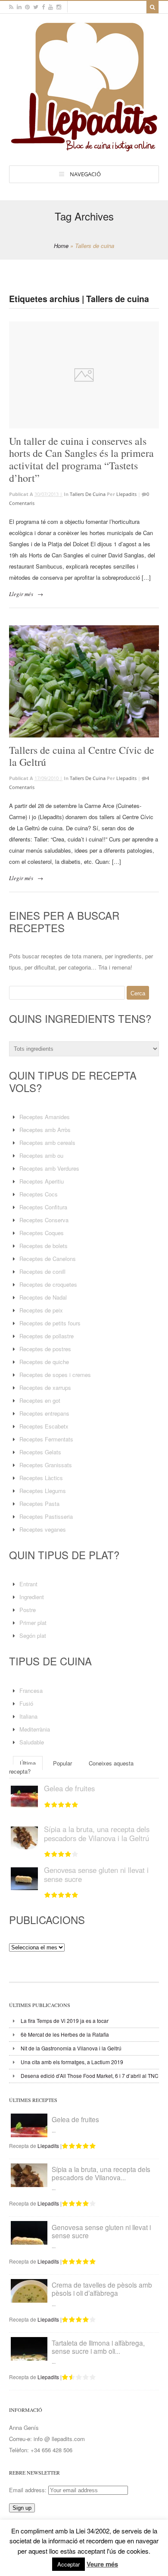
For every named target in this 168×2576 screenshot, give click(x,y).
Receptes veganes (43, 1529)
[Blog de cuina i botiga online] (84, 147)
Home (61, 246)
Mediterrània (35, 1729)
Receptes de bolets (44, 1246)
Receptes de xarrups (45, 1387)
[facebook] (43, 7)
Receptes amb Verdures (49, 1168)
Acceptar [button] (68, 2564)
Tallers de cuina (88, 494)
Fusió (26, 1703)
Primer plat (33, 1623)
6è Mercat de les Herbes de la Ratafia (65, 2034)
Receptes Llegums (43, 1491)
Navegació (85, 174)
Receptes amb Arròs (45, 1130)
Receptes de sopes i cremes (55, 1375)
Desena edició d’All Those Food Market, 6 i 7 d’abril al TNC (90, 2076)
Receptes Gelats (40, 1452)
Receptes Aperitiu (42, 1181)
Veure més (102, 2564)
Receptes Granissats (46, 1465)
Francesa (31, 1690)
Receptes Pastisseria (46, 1516)
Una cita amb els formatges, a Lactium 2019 (72, 2062)
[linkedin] (19, 7)
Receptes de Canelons (48, 1259)
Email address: (29, 2490)
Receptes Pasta (39, 1504)
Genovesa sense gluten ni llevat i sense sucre (96, 1874)
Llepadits (126, 494)
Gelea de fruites (69, 1788)
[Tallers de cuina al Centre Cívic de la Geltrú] (84, 681)
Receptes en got (40, 1400)
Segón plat (33, 1635)
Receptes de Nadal (43, 1297)
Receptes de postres (45, 1349)
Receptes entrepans (44, 1413)
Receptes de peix (41, 1310)
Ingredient (32, 1597)
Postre (28, 1610)
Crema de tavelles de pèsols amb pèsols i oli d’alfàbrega (102, 2289)
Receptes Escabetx (44, 1426)
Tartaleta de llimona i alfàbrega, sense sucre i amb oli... (98, 2347)
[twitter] (36, 7)
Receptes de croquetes (48, 1284)
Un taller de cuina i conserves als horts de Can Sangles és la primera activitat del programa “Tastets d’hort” (81, 459)
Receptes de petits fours (50, 1323)
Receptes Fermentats (46, 1439)
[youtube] (51, 7)
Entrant (28, 1584)
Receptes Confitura (43, 1207)
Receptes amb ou (41, 1155)
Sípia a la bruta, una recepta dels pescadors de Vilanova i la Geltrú (97, 1833)
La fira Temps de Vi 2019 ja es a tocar (65, 2021)
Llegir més (21, 594)
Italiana (28, 1716)
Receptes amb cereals (47, 1143)
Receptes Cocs (39, 1194)
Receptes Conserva (44, 1220)
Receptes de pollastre (47, 1336)
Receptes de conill (42, 1271)
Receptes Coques (42, 1233)
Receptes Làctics (41, 1478)
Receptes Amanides (45, 1117)
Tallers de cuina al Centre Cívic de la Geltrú (82, 756)
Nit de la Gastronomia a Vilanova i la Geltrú (71, 2048)
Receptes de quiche (44, 1362)
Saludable (32, 1742)
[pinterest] (27, 7)
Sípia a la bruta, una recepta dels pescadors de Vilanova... (101, 2173)
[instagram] (59, 7)
